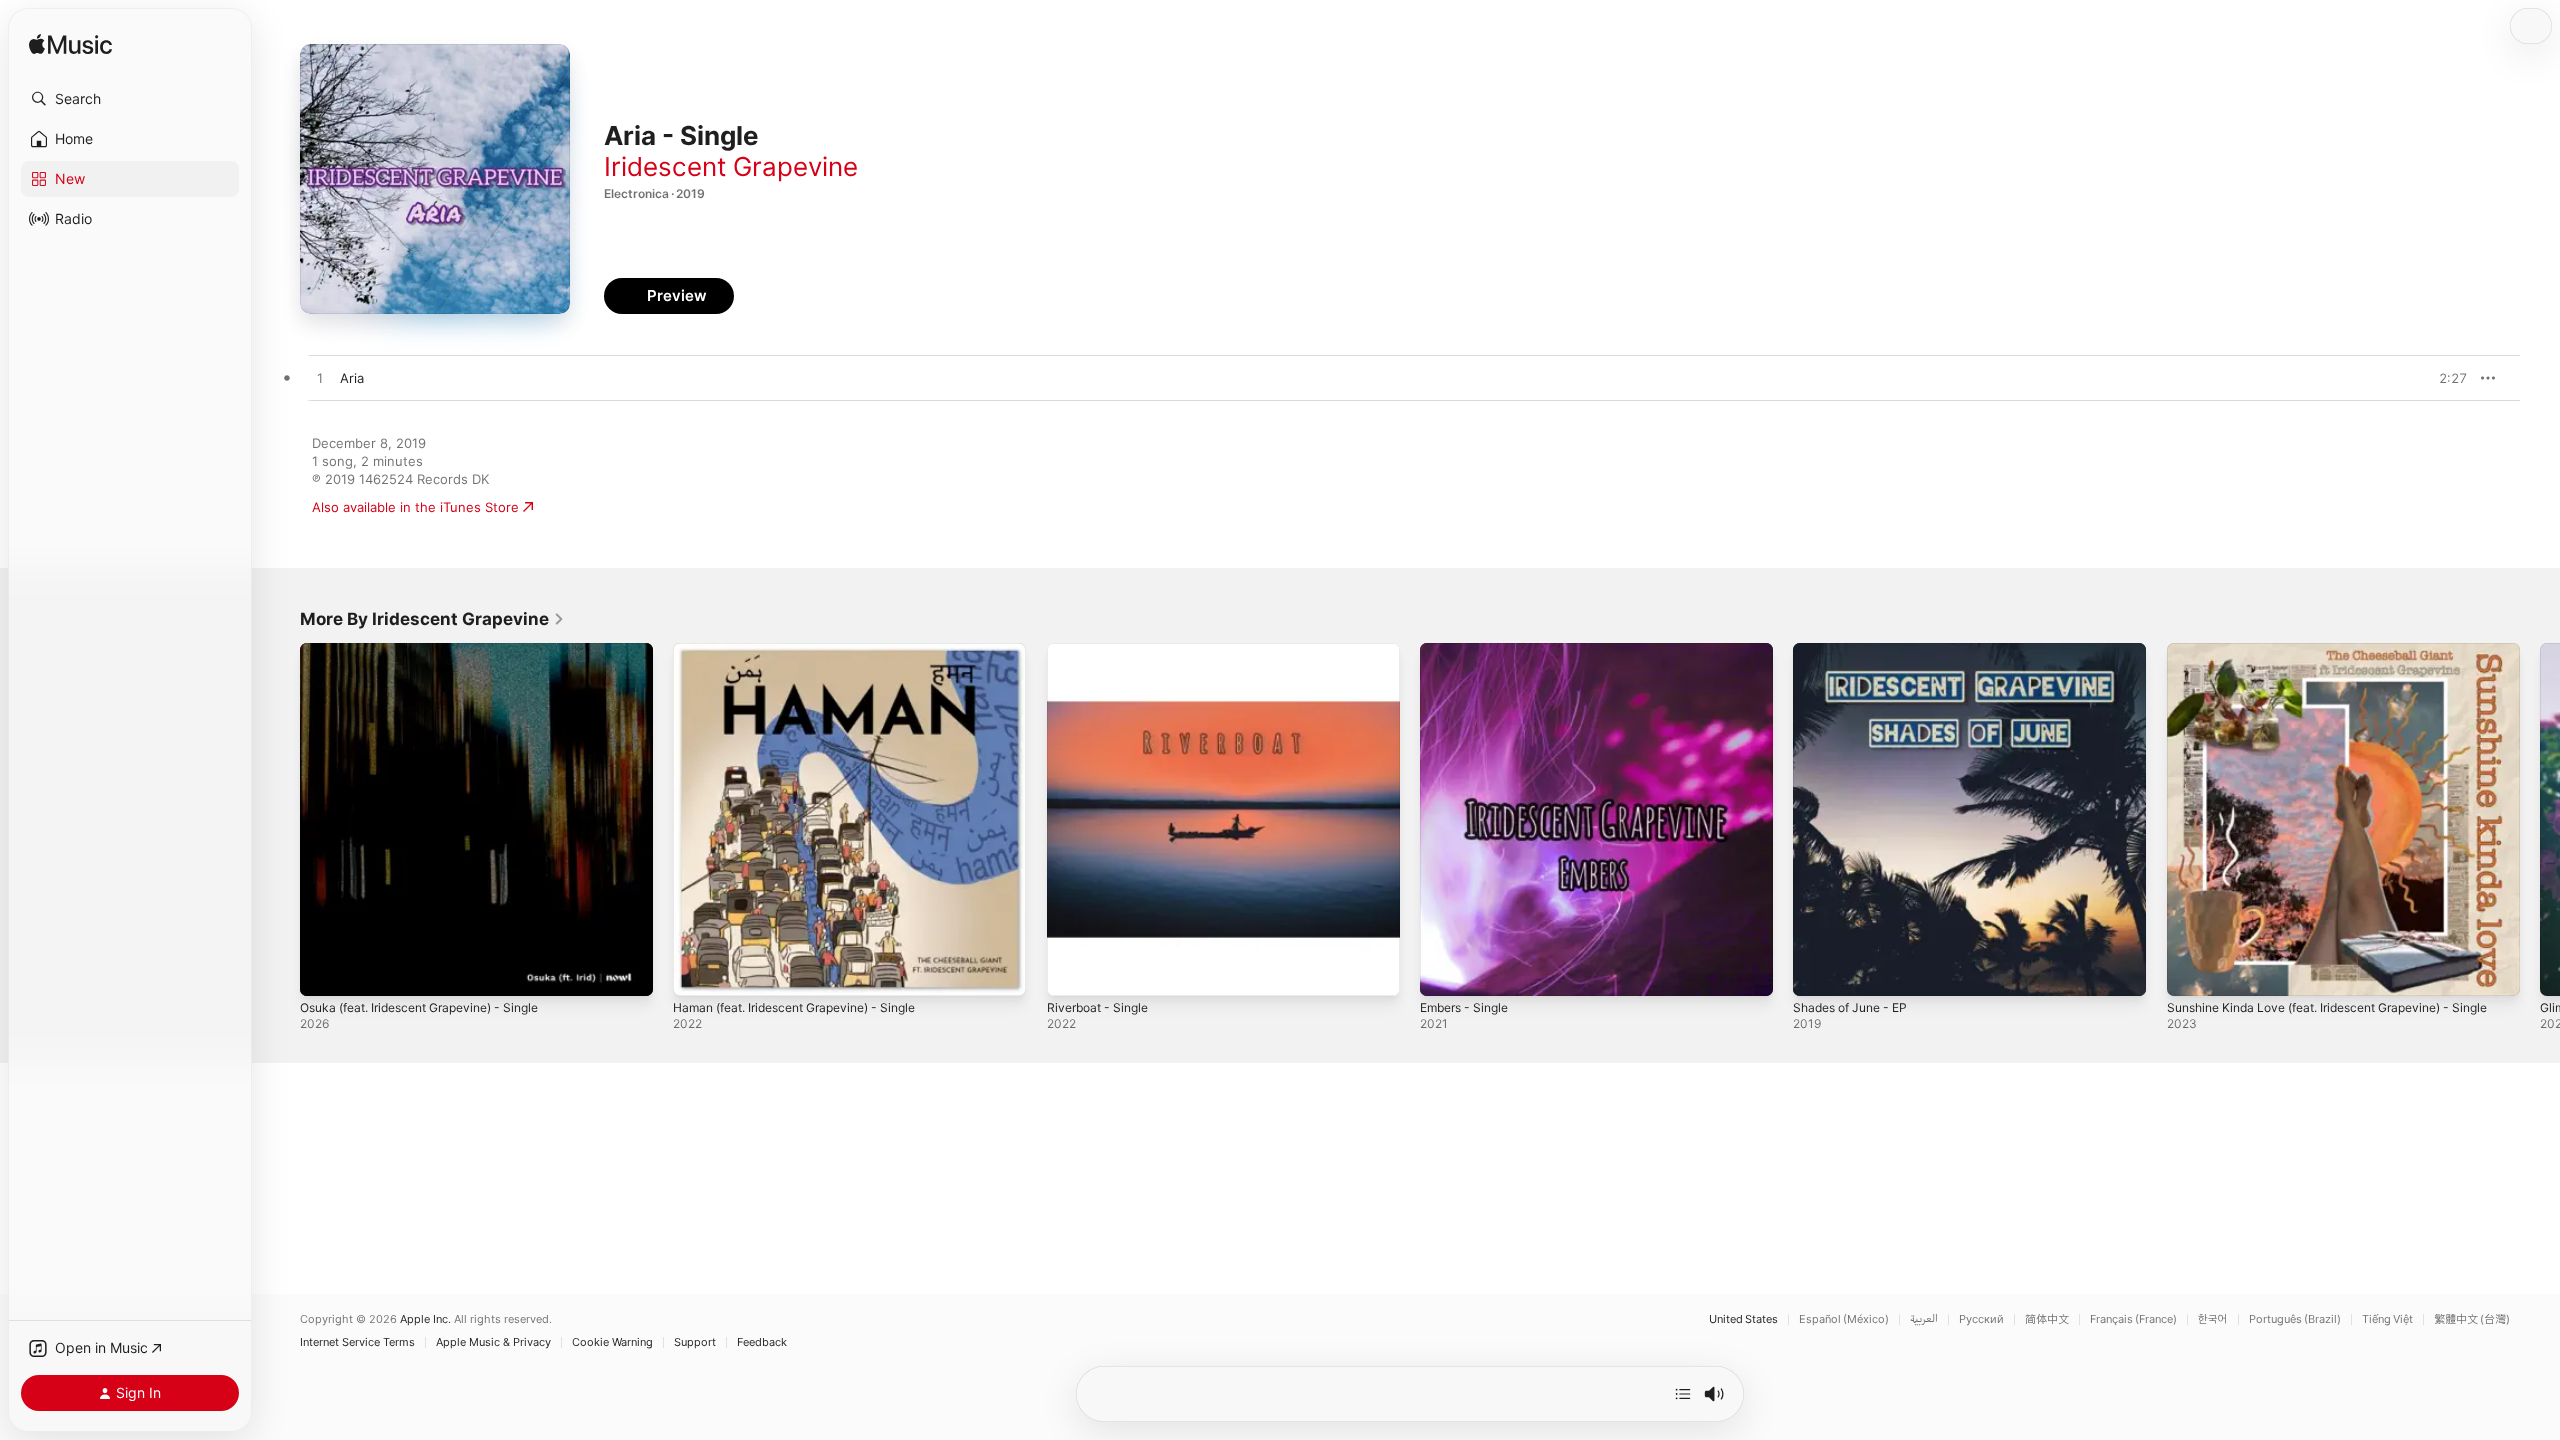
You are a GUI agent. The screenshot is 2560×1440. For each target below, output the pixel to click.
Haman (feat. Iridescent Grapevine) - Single (809, 651)
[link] (432, 619)
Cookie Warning (612, 1342)
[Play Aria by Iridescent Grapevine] (320, 379)
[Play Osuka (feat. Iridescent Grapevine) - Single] (325, 971)
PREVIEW (2445, 378)
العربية (1924, 1319)
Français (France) (2133, 1319)
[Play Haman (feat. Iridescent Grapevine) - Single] (698, 971)
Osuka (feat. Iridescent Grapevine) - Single (434, 651)
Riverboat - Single (1102, 651)
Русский (1981, 1319)
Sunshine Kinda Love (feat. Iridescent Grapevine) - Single (2325, 659)
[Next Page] (2540, 820)
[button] (130, 99)
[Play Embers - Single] (1445, 971)
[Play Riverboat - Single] (1072, 971)
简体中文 (2047, 1319)
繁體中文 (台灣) (2472, 1319)
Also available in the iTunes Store (415, 507)
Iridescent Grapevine (731, 166)
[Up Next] (1683, 1394)
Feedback (762, 1342)
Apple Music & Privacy (493, 1342)
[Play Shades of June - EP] (1818, 971)
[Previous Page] (280, 820)
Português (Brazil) (2295, 1319)
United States (1743, 1319)
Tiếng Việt (2387, 1319)
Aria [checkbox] (352, 378)
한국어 (2213, 1319)
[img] (70, 45)
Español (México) (1844, 1319)
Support (695, 1342)
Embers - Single (1469, 651)
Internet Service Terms (357, 1342)
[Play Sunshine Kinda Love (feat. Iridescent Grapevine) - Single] (2192, 971)
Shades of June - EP (1857, 651)
